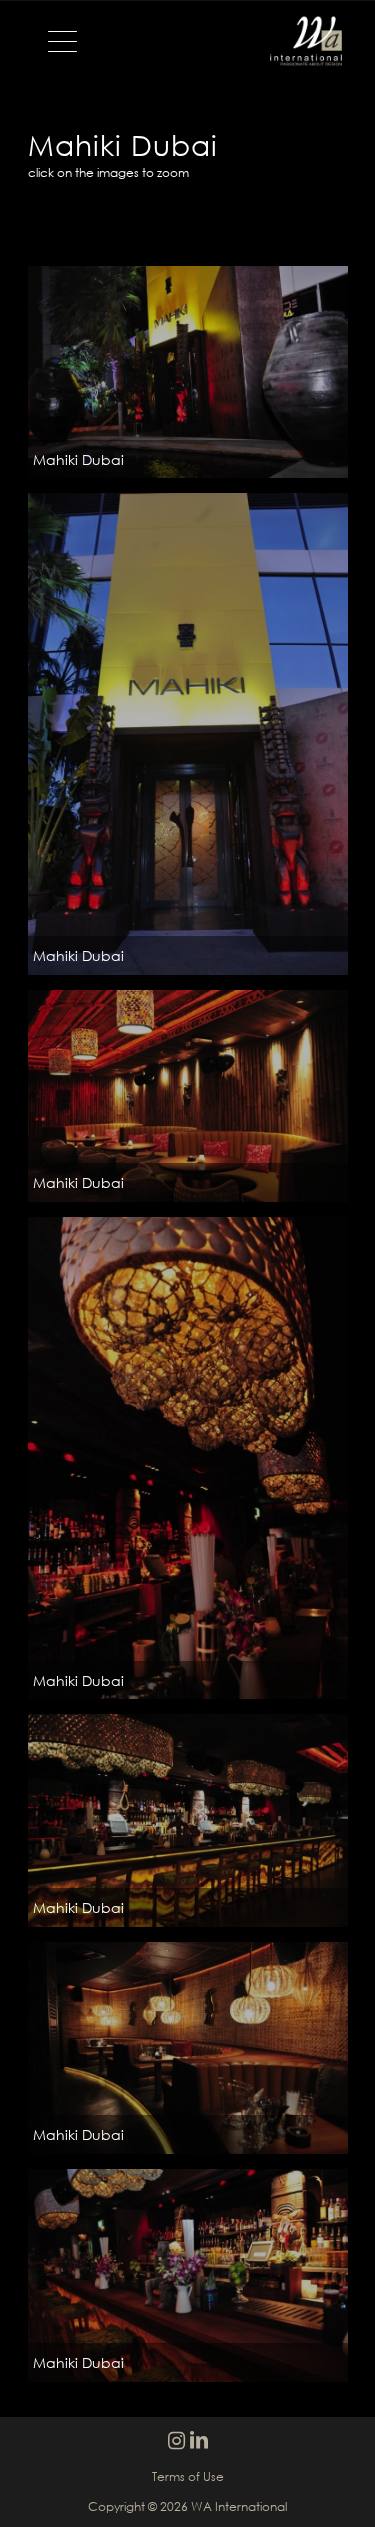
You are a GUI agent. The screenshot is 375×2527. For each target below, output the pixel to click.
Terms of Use (188, 2476)
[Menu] (52, 41)
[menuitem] (52, 41)
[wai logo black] (187, 41)
